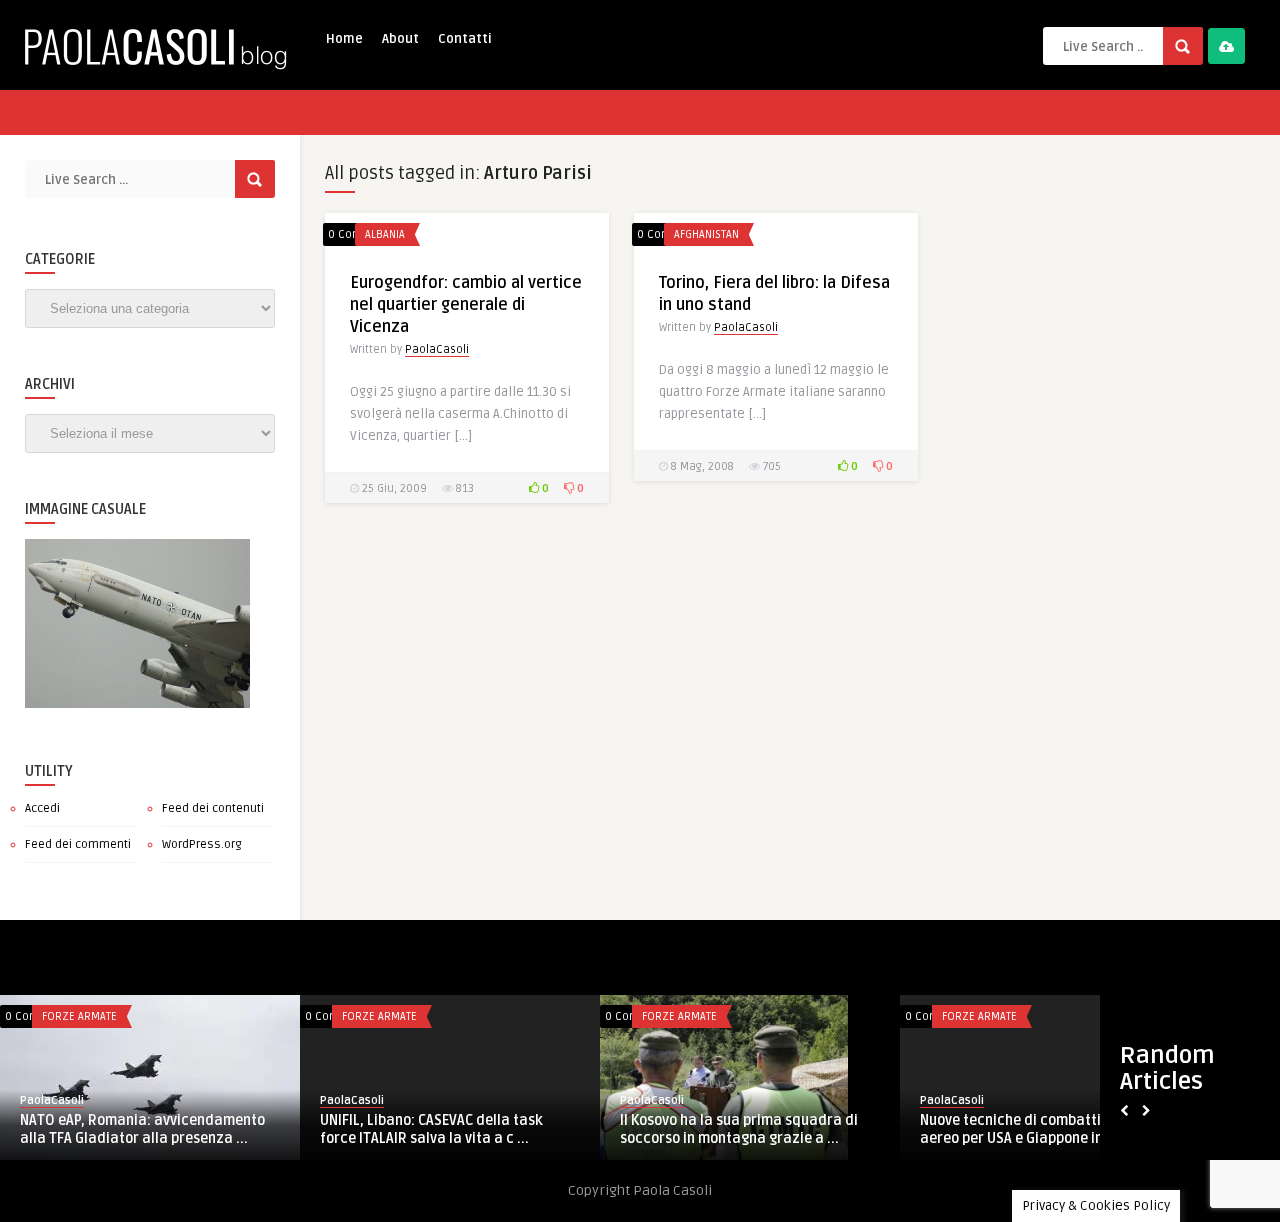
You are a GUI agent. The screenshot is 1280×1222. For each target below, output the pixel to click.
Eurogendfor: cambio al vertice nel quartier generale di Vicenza (466, 305)
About (400, 39)
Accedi (42, 808)
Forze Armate (79, 1016)
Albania (385, 234)
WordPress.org (202, 844)
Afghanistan (706, 234)
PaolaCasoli (437, 349)
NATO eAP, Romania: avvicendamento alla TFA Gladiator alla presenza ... (142, 1129)
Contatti (465, 39)
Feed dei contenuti (213, 808)
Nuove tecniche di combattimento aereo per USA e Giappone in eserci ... (1041, 1129)
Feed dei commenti (78, 844)
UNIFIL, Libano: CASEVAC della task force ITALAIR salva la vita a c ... (431, 1129)
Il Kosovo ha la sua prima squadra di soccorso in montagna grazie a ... (739, 1129)
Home (344, 39)
